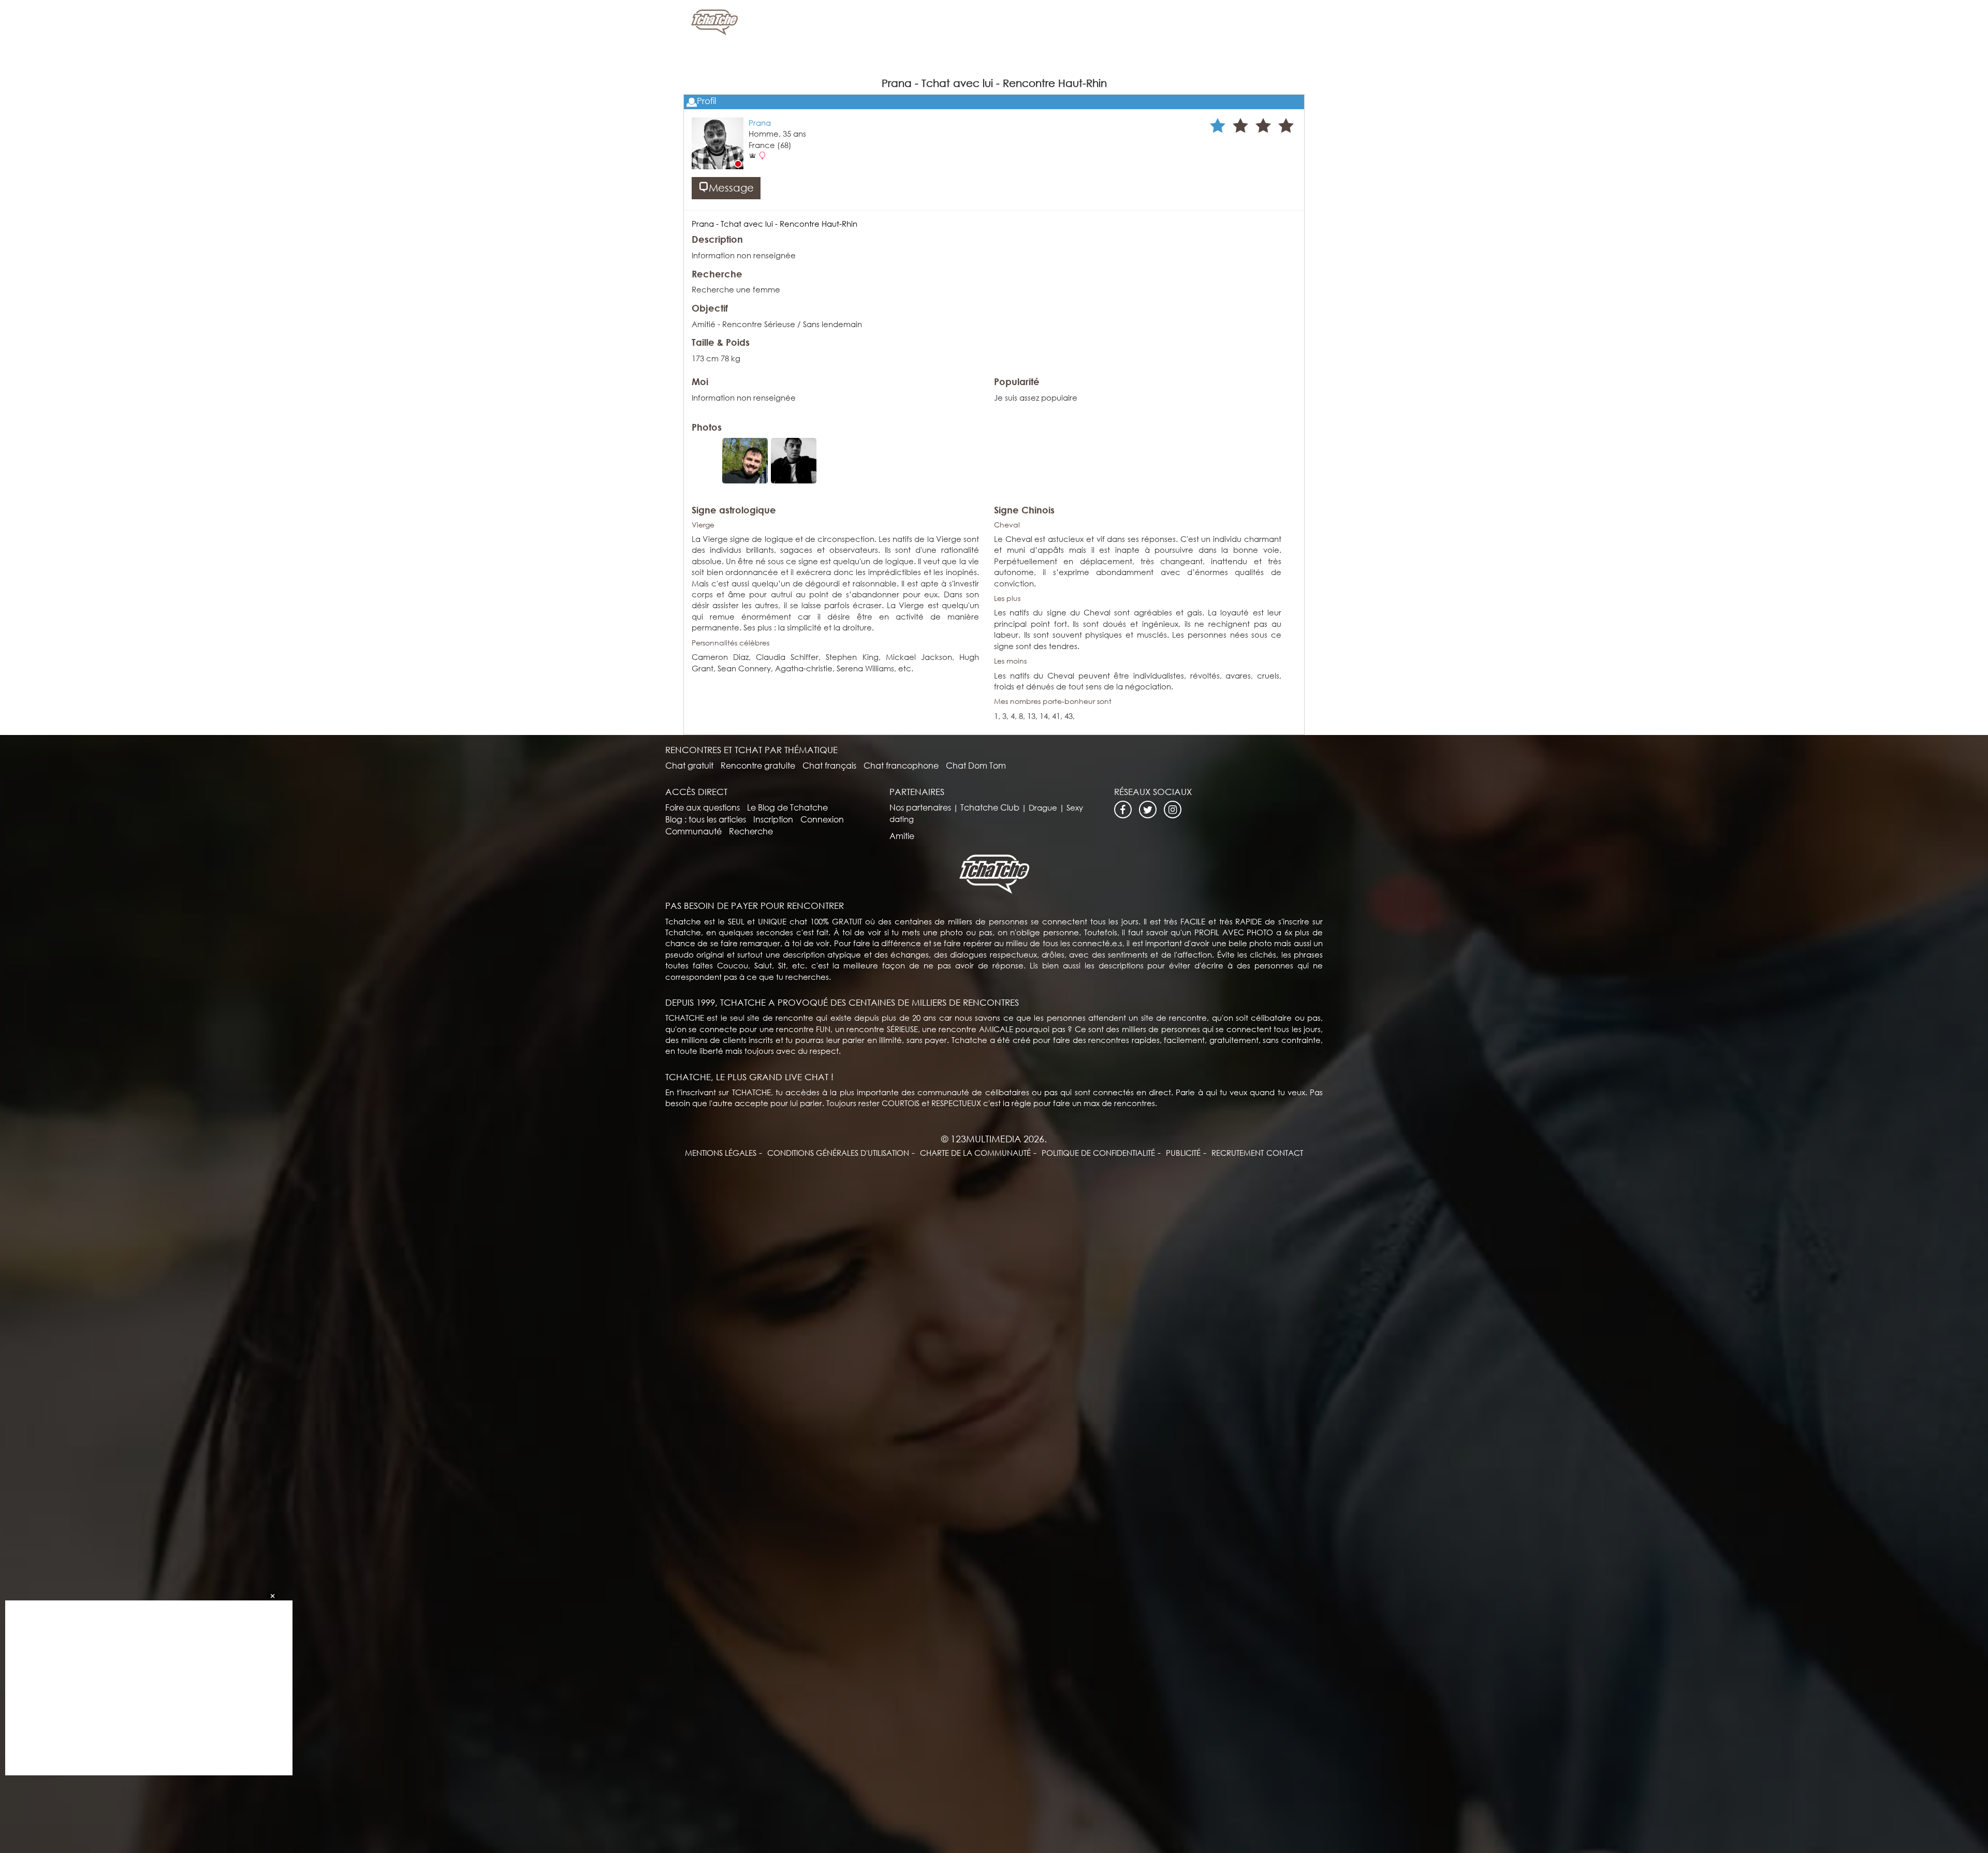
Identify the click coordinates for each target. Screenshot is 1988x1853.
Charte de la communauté (975, 1153)
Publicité (1183, 1153)
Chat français (829, 765)
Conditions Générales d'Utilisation (838, 1153)
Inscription (773, 819)
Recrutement (1238, 1153)
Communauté (693, 831)
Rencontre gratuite (758, 765)
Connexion (822, 819)
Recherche (751, 831)
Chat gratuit (689, 765)
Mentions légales (721, 1153)
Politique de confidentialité (1098, 1153)
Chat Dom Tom (976, 765)
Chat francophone (901, 765)
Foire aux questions (703, 807)
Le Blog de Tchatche (787, 807)
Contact (1285, 1153)
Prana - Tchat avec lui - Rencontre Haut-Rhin (774, 224)
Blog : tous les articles (706, 819)
